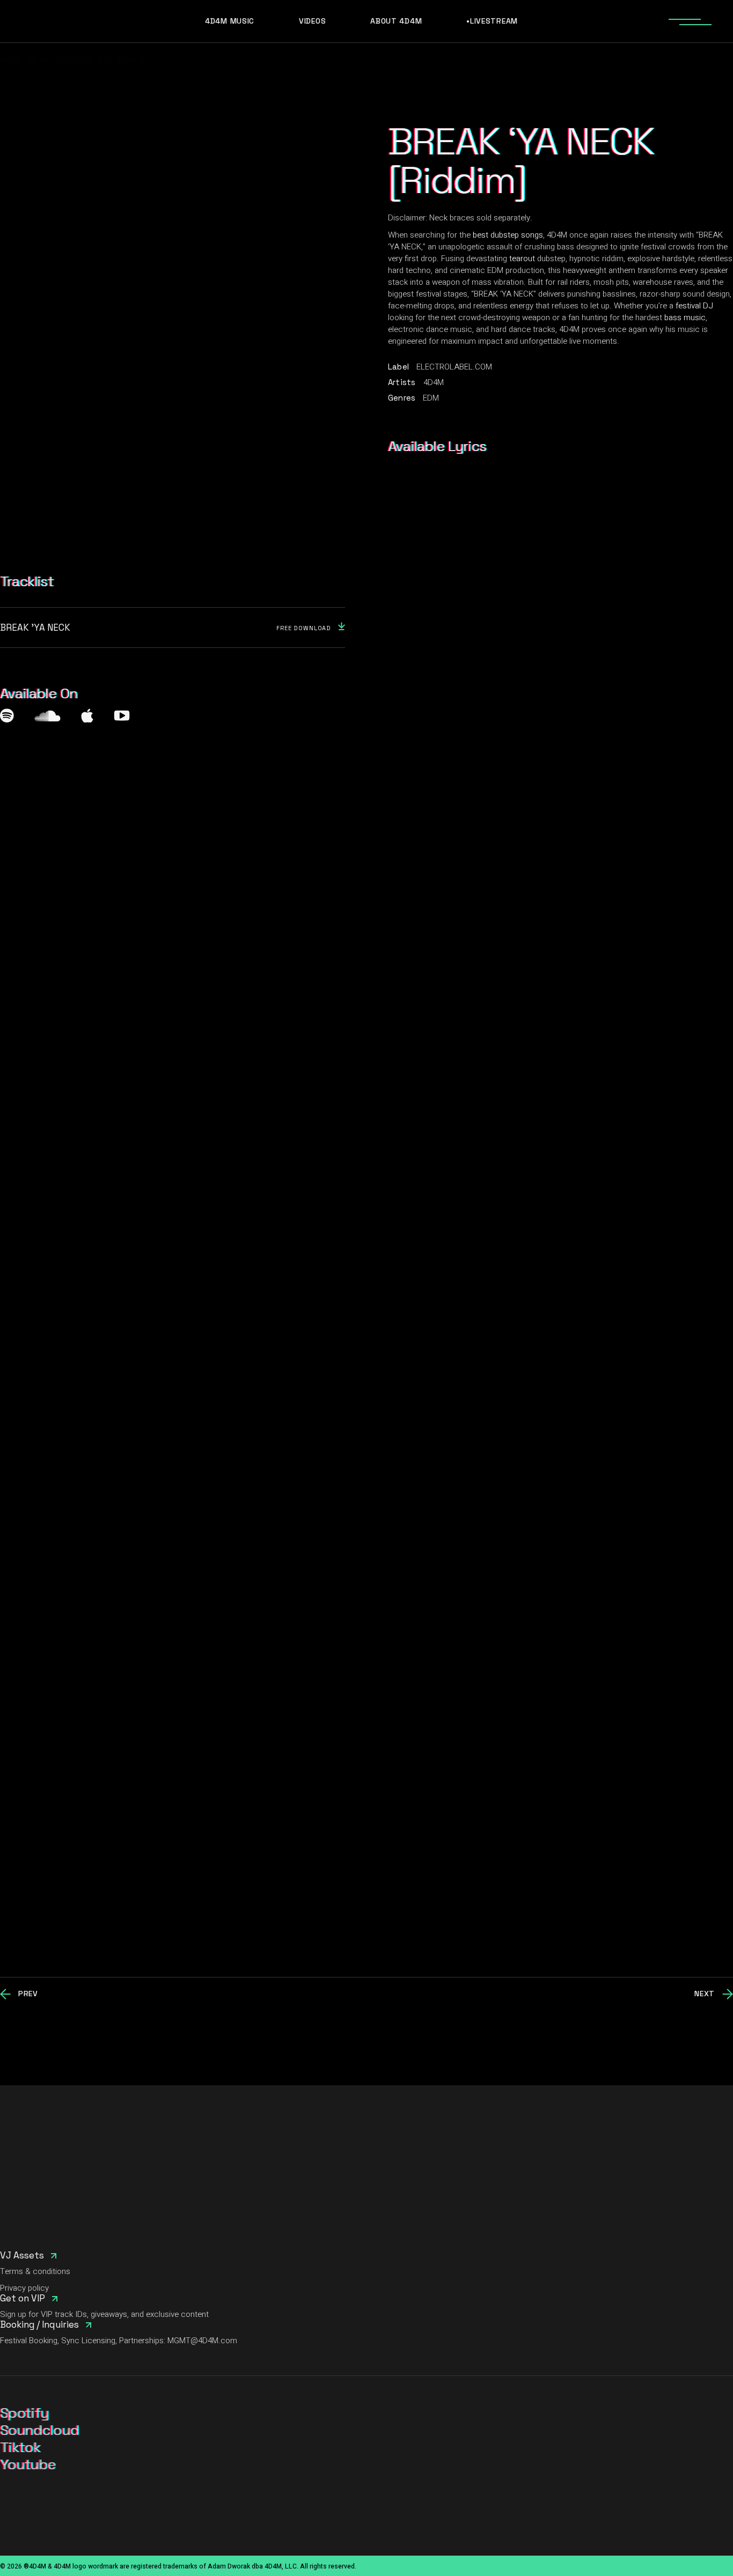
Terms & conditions (35, 2271)
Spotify (24, 2413)
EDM (431, 398)
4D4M (434, 382)
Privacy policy (24, 2288)
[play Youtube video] (366, 1727)
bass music (685, 318)
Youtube (28, 2464)
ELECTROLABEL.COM (454, 367)
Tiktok (20, 2447)
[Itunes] (87, 716)
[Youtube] (122, 716)
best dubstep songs (508, 235)
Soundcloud (39, 2430)
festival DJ (694, 306)
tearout (522, 259)
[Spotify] (7, 716)
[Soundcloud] (47, 716)
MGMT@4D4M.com (202, 2341)
